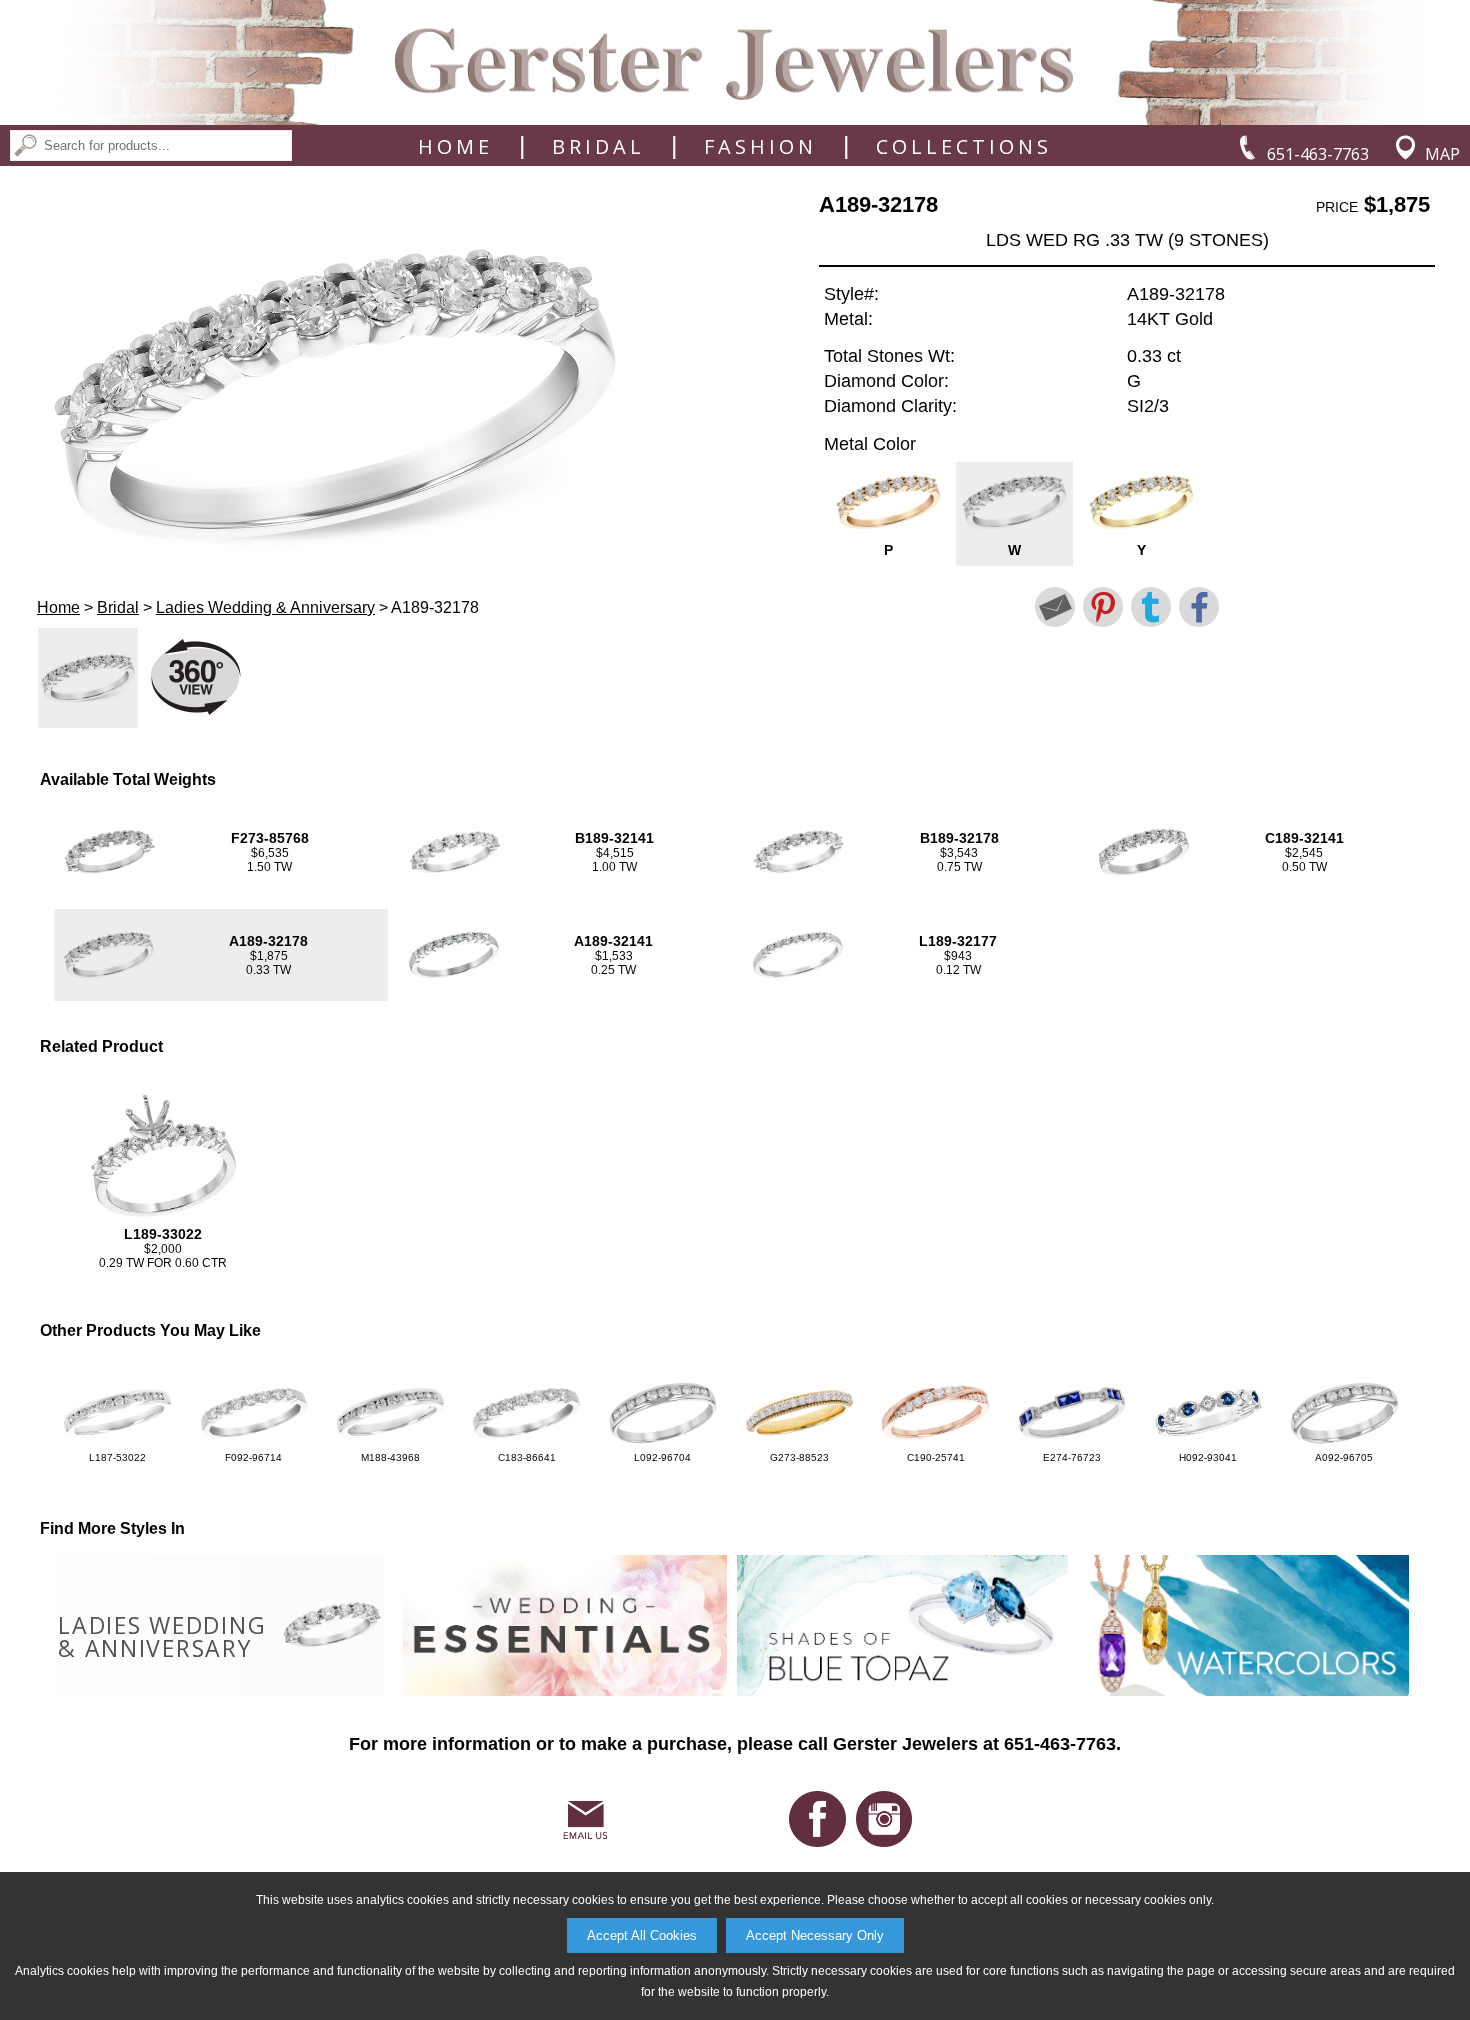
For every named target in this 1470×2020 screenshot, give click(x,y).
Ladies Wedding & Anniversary (265, 607)
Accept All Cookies (642, 1935)
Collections (964, 147)
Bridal (598, 147)
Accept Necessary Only (815, 1935)
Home (455, 147)
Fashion (760, 147)
